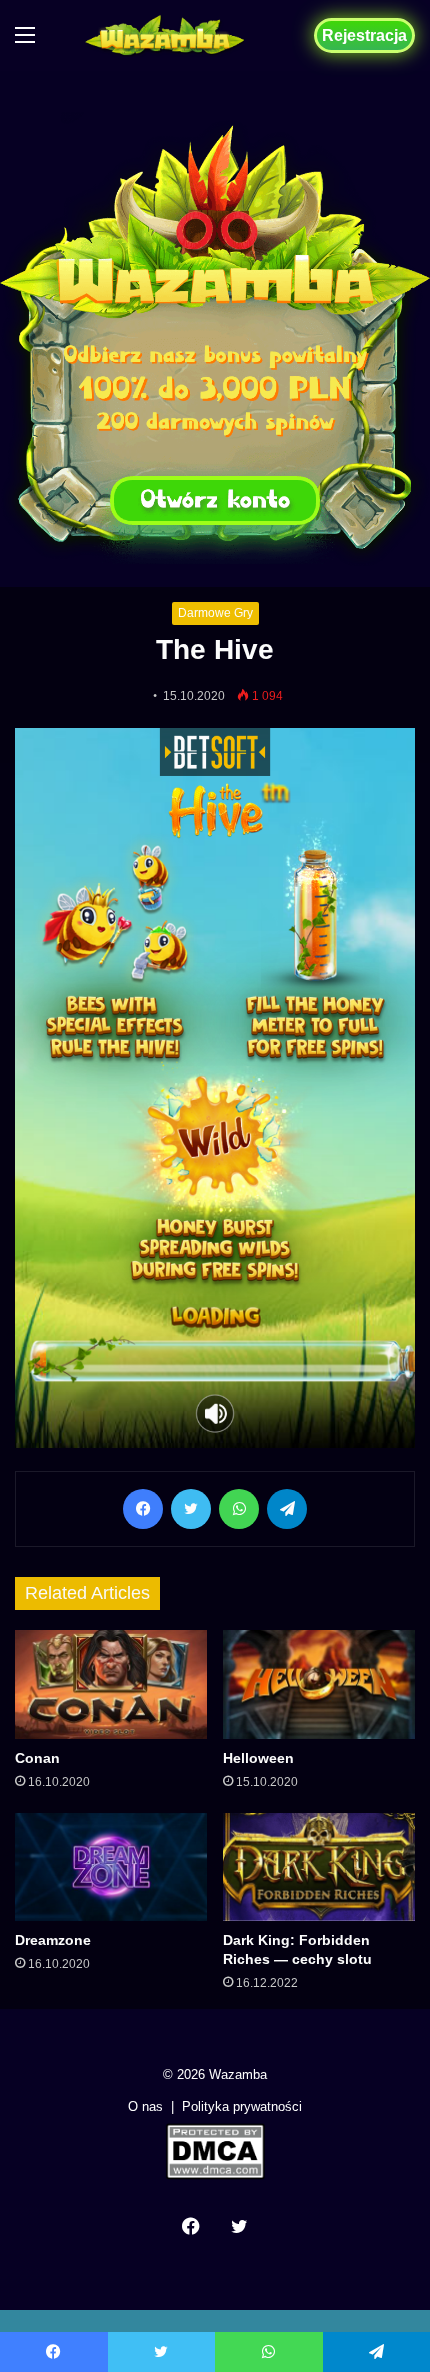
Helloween (258, 1758)
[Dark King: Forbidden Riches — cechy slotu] (319, 1867)
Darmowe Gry (215, 613)
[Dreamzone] (111, 1867)
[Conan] (111, 1684)
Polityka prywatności (242, 2106)
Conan (37, 1758)
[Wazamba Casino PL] (215, 338)
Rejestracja (364, 35)
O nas (145, 2106)
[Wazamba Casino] (165, 35)
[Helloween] (319, 1684)
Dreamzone (53, 1940)
